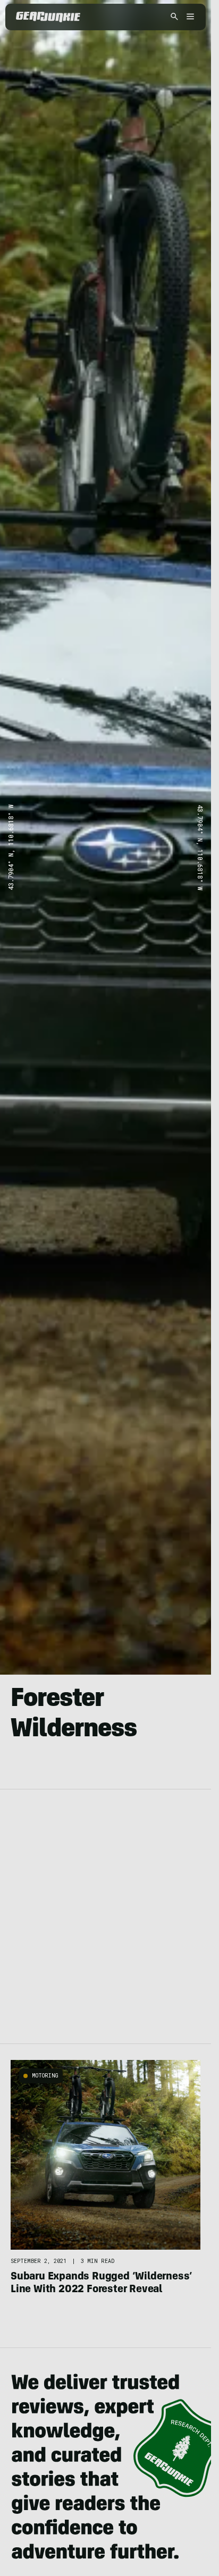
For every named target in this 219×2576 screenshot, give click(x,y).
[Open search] (174, 17)
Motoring (45, 2076)
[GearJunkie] (48, 17)
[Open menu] (189, 17)
